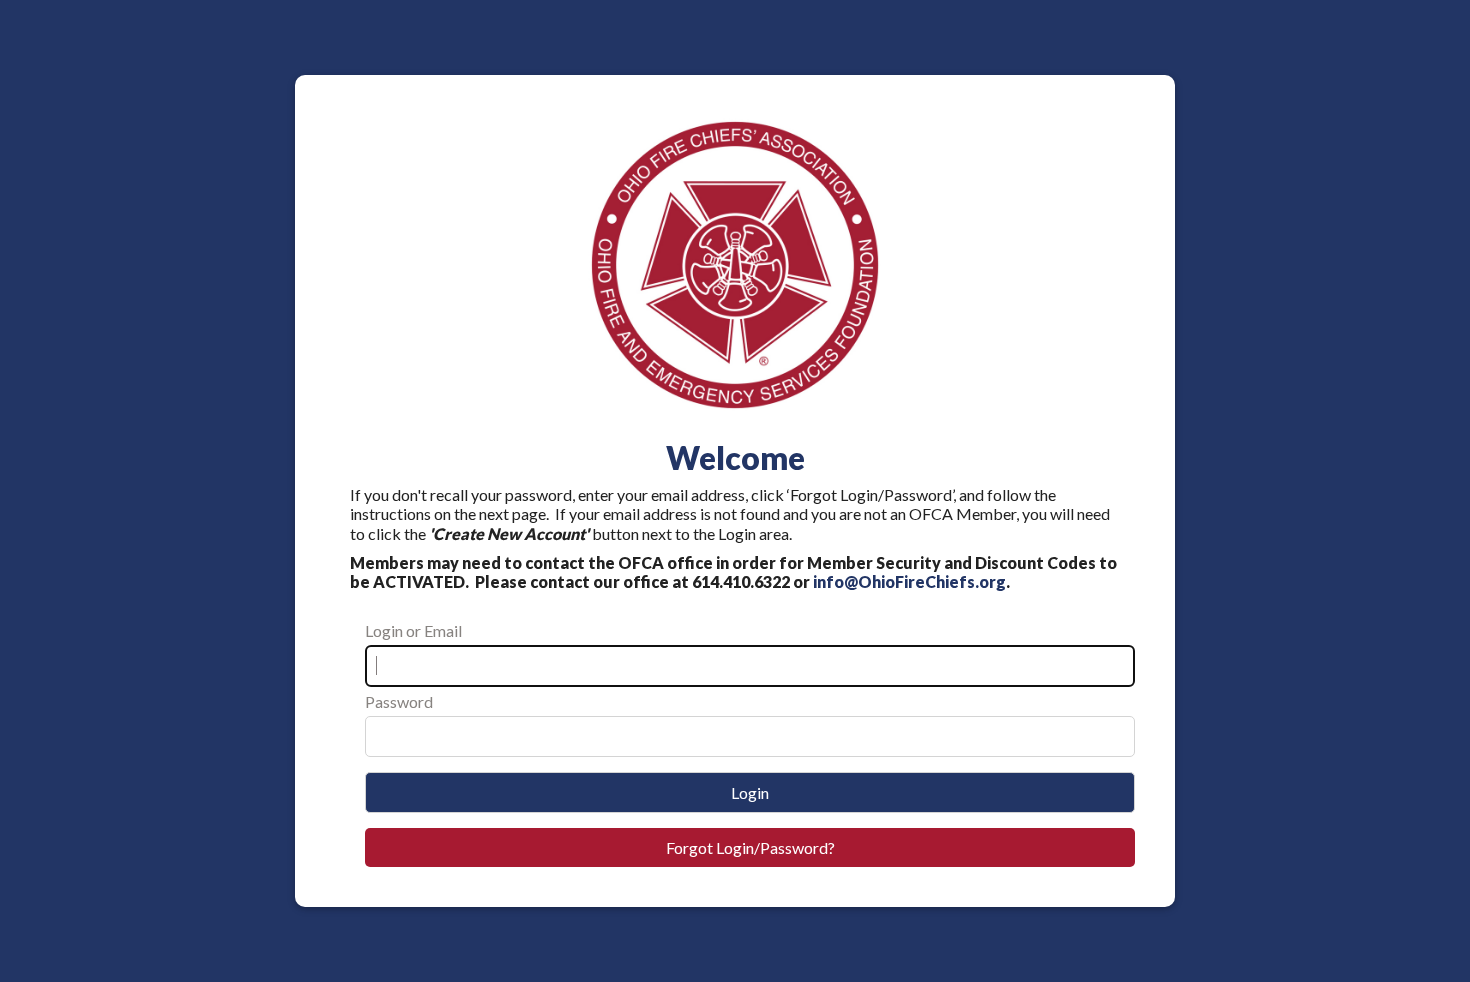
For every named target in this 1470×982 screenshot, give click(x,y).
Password (399, 701)
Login (750, 792)
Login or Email (413, 630)
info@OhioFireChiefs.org (909, 581)
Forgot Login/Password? (750, 847)
